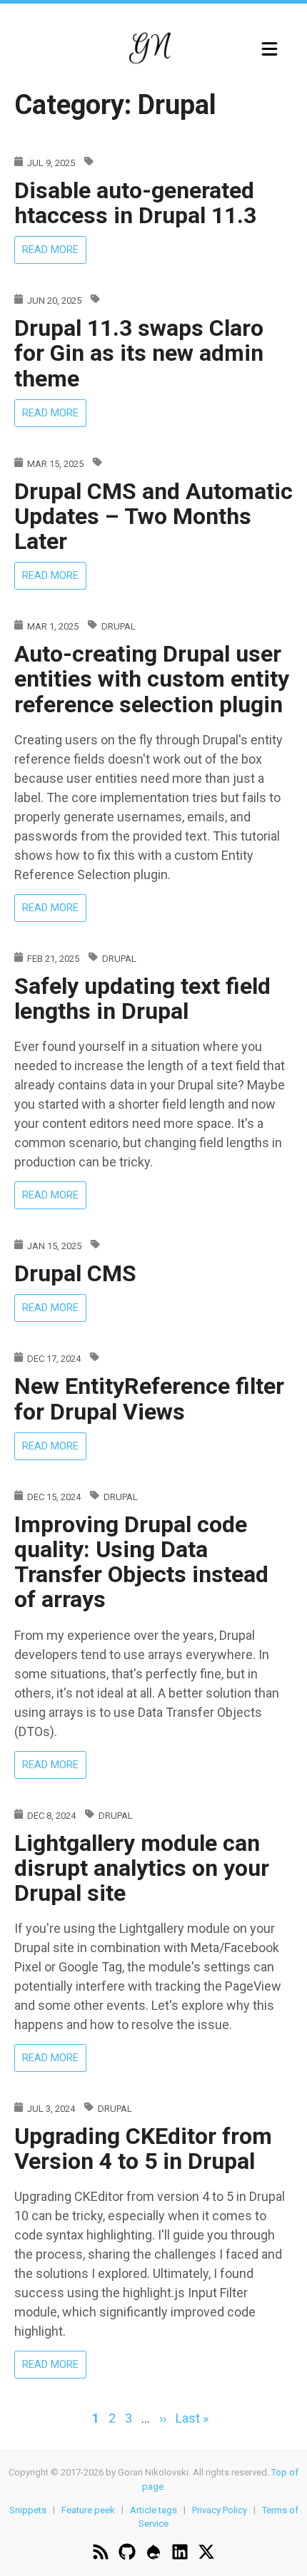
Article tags (153, 2509)
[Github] (127, 2554)
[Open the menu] (270, 49)
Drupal (119, 626)
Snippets (28, 2509)
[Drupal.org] (153, 2554)
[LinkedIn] (180, 2554)
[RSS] (101, 2554)
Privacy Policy (220, 2509)
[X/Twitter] (206, 2554)
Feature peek (88, 2509)
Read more (54, 252)
